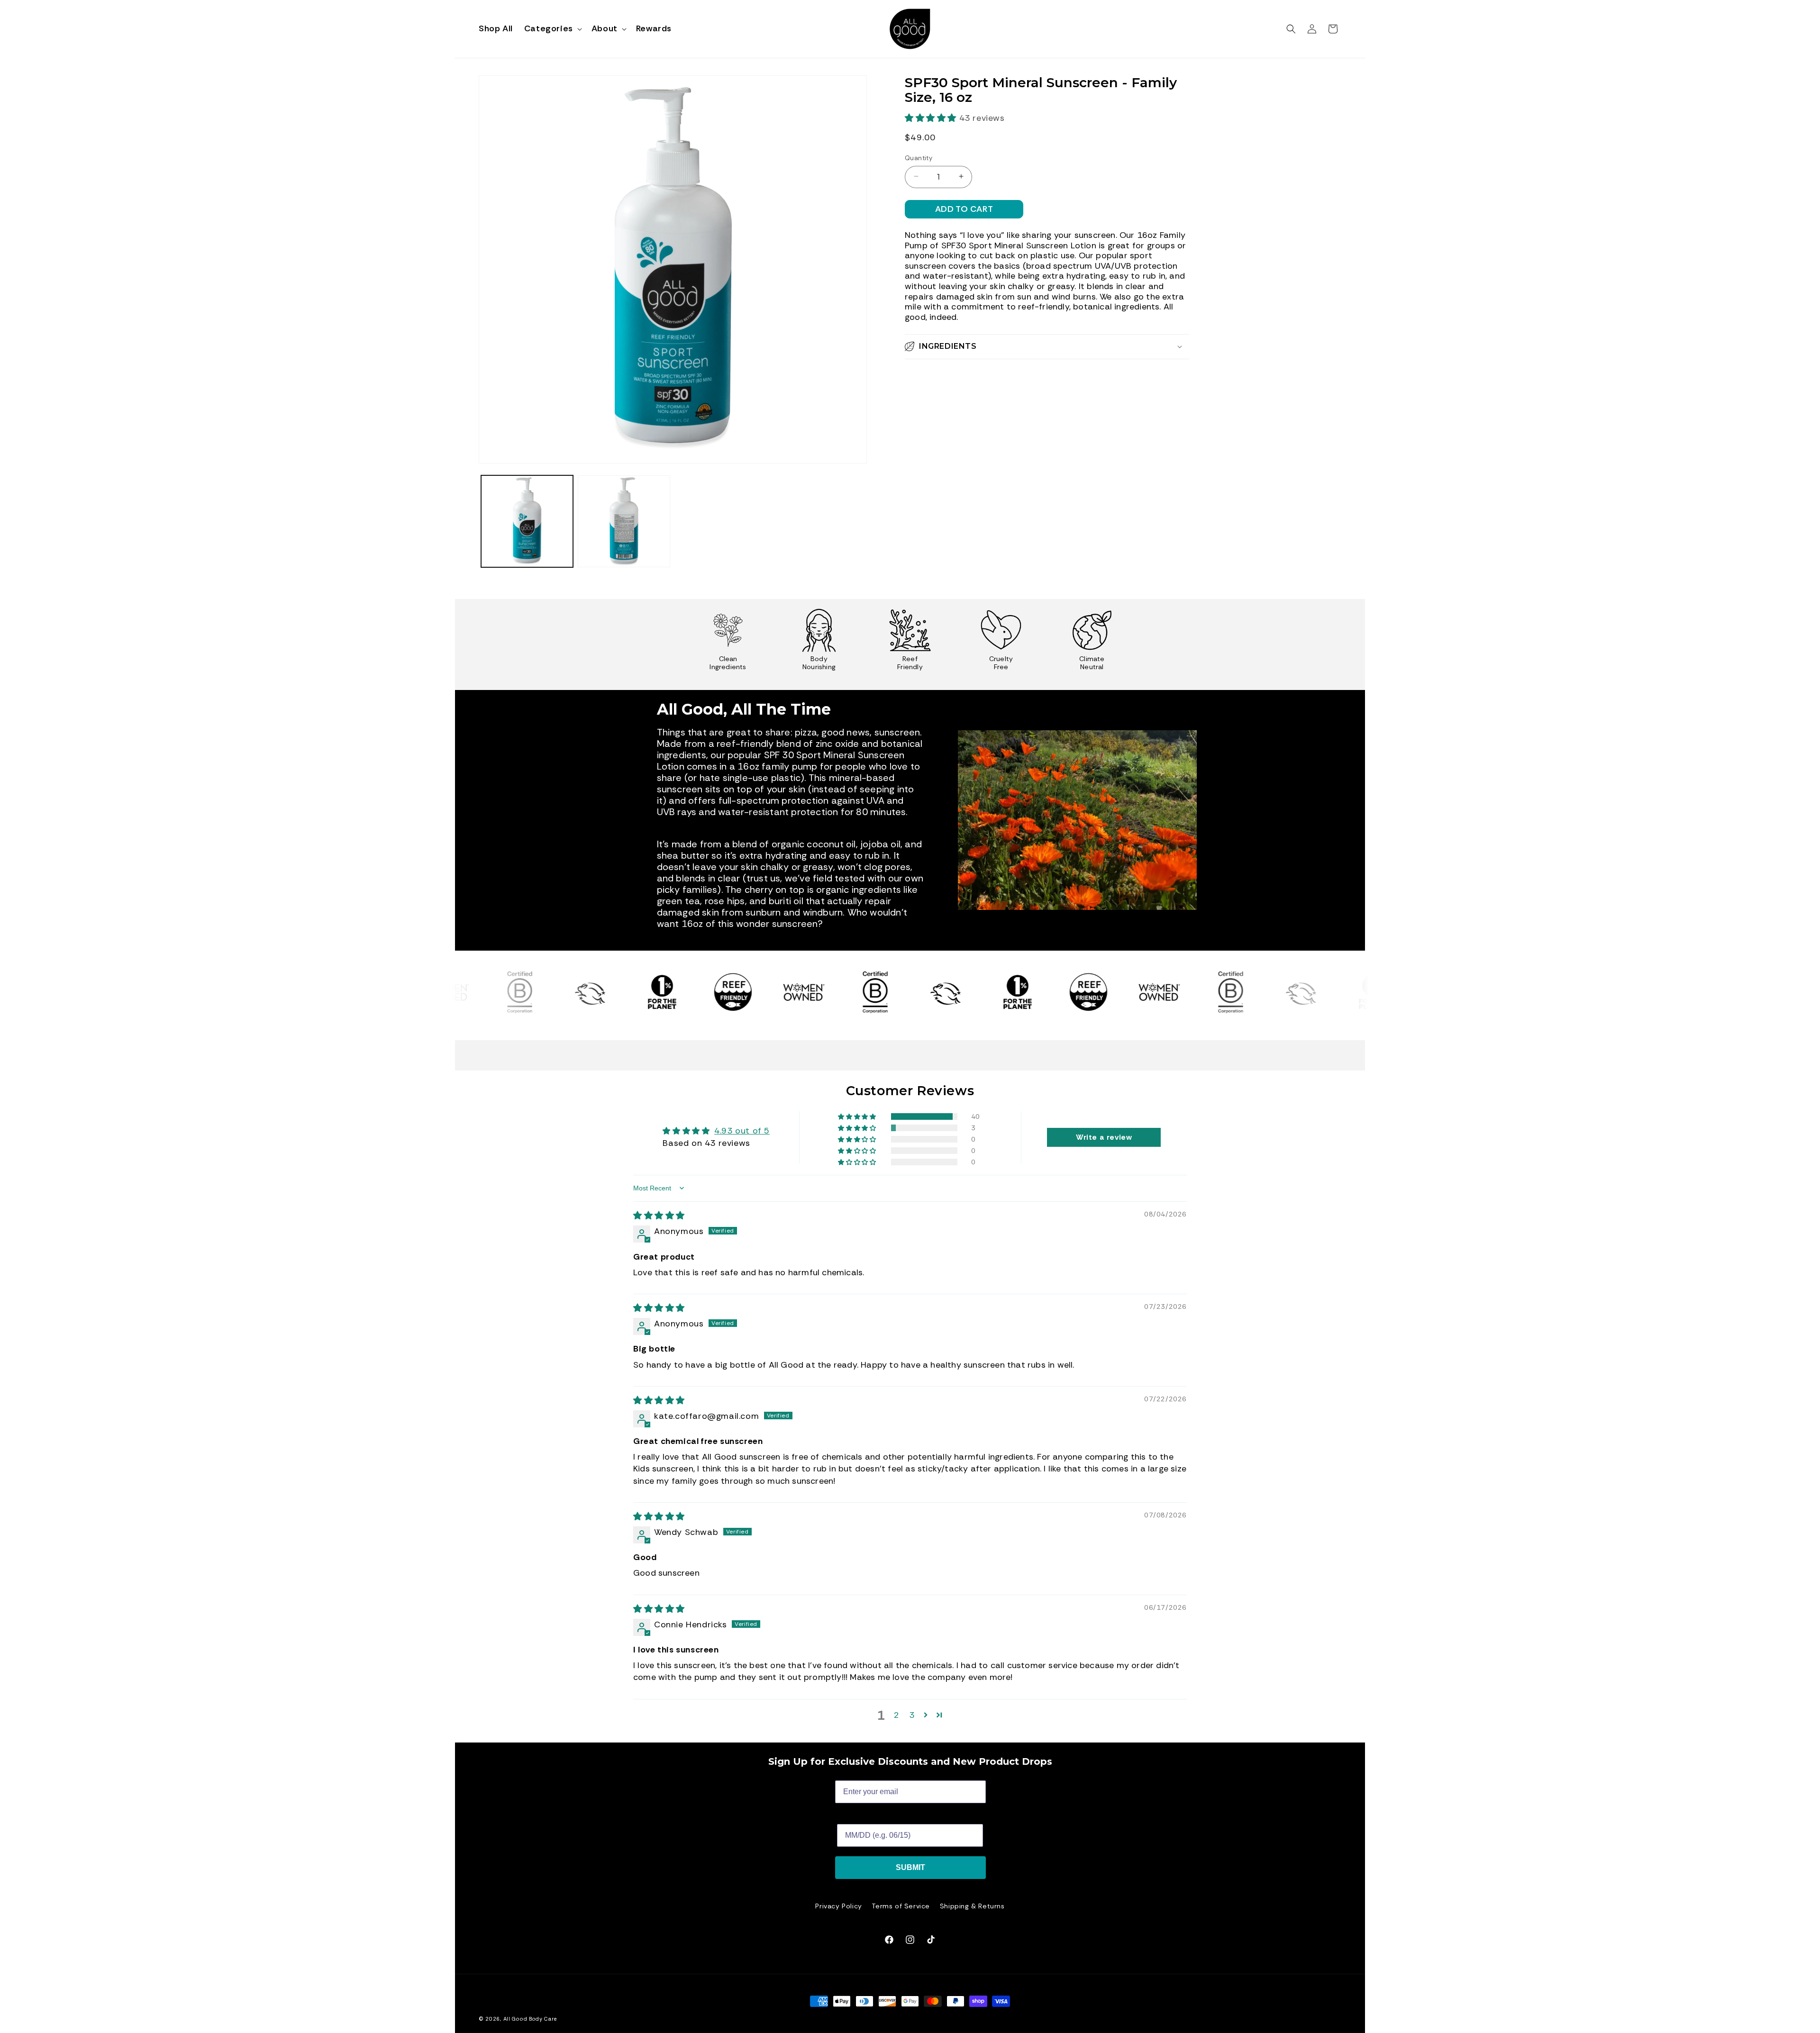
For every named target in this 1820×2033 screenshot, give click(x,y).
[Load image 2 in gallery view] (624, 521)
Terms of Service (901, 1906)
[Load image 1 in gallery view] (527, 521)
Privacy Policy (838, 1906)
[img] (659, 1216)
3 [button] (912, 1715)
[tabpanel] (728, 644)
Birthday (852, 1817)
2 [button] (897, 1715)
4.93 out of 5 (742, 1131)
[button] (552, 29)
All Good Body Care (530, 2019)
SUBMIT (910, 1867)
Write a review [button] (1104, 1137)
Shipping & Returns (972, 1906)
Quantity (919, 158)
